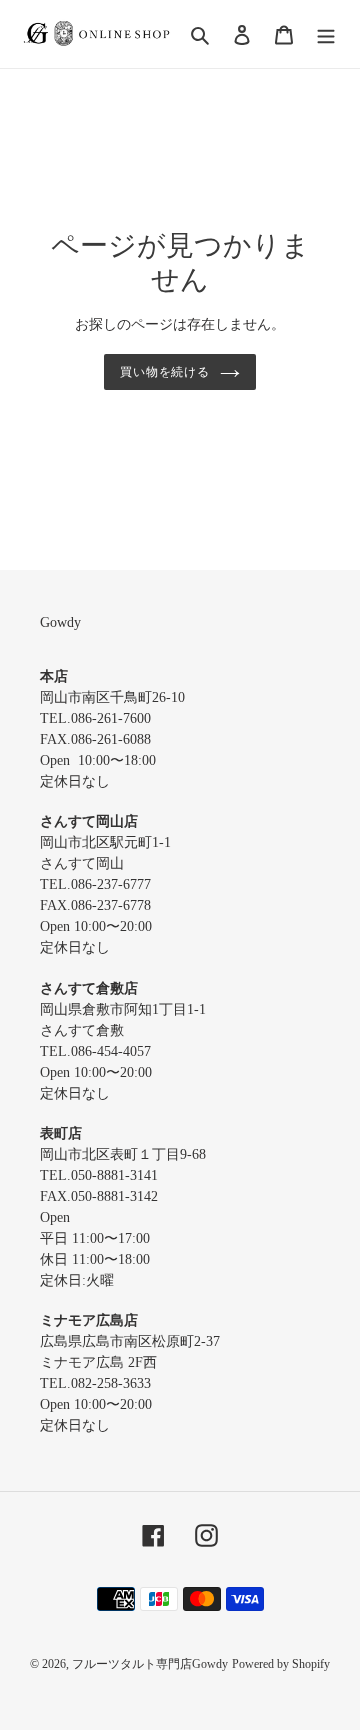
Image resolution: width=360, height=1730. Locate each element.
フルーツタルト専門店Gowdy (150, 1664)
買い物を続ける (165, 372)
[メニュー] (326, 34)
